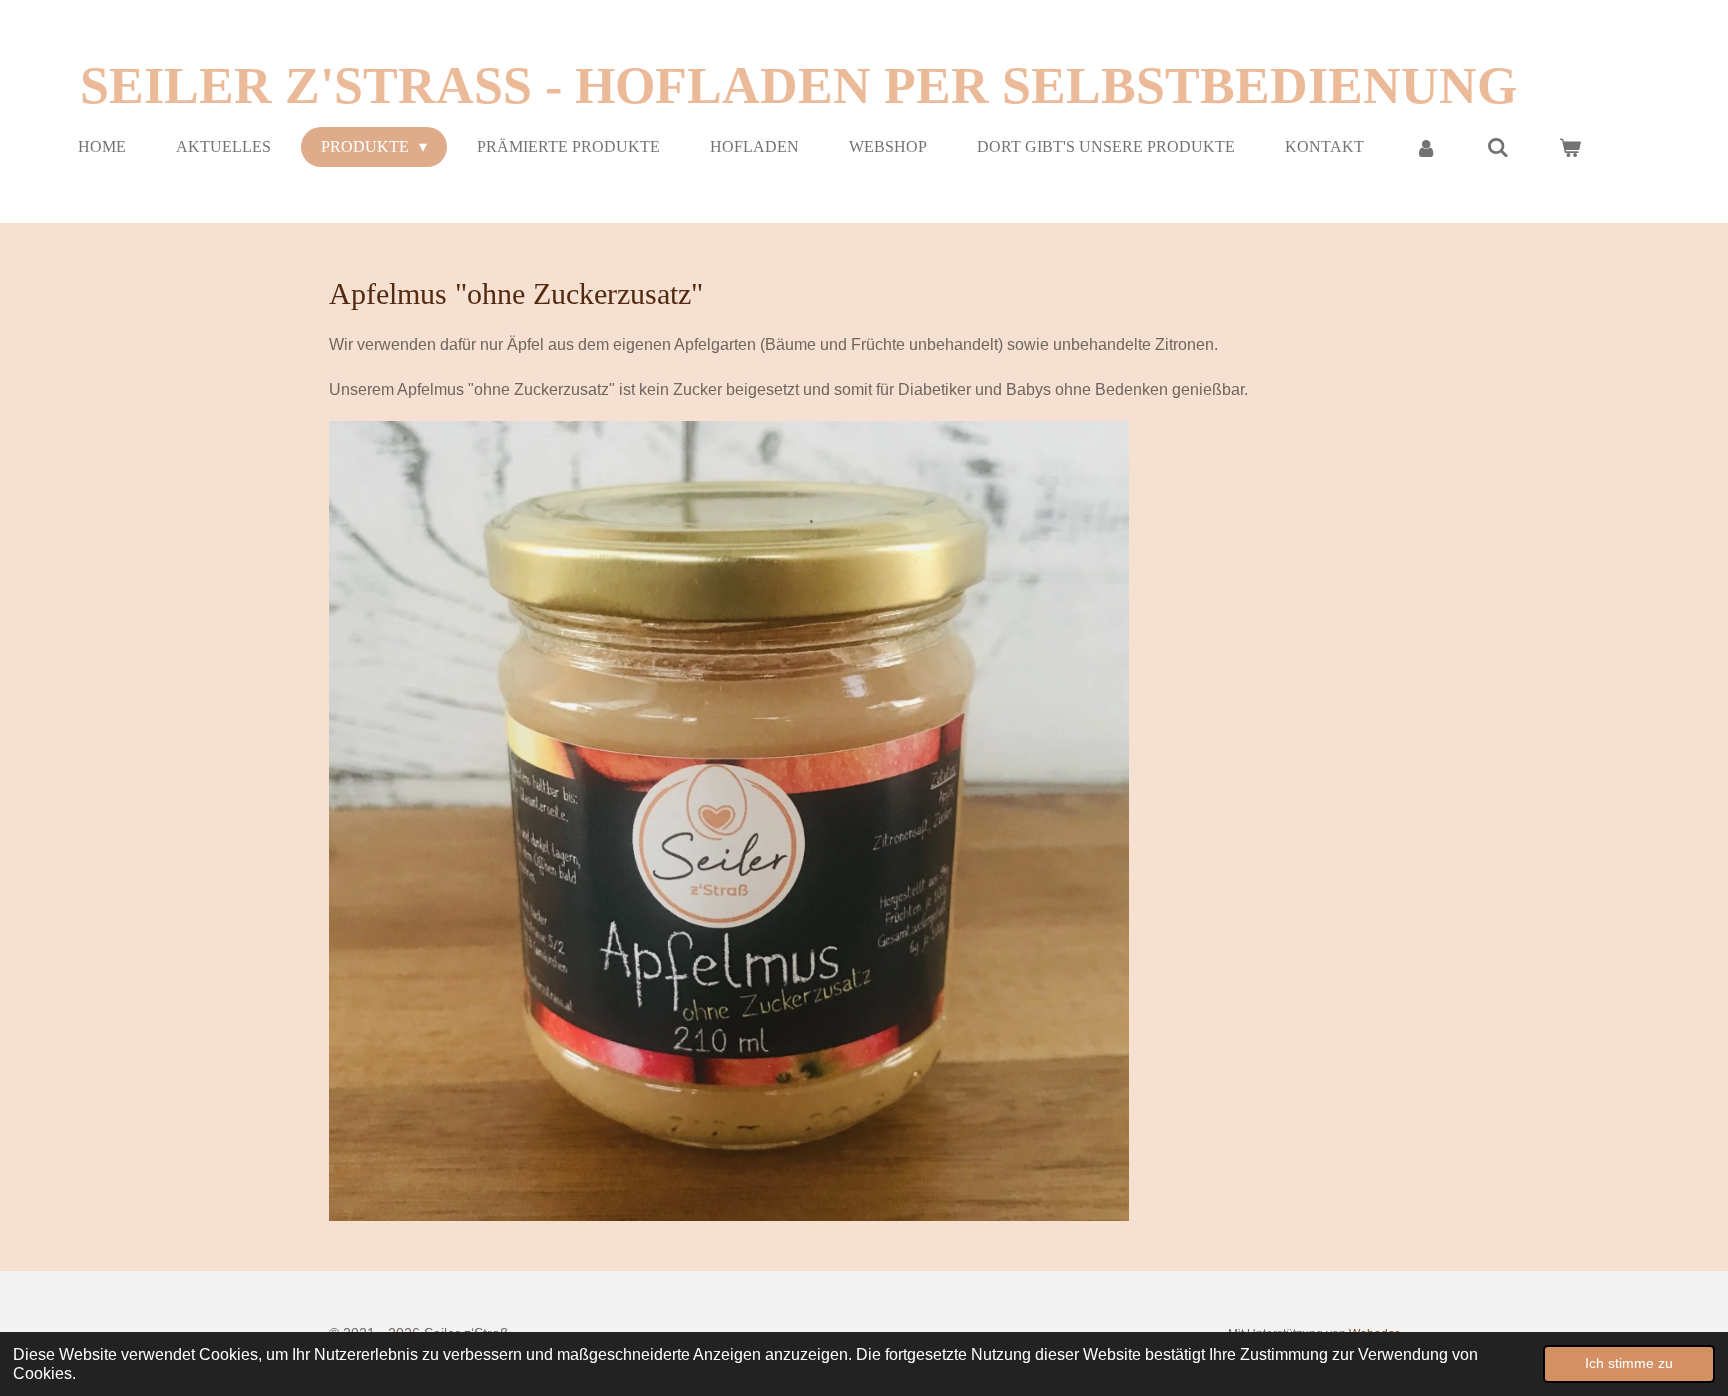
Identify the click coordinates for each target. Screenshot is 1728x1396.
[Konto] (1425, 147)
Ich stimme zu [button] (1629, 1363)
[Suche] (1498, 147)
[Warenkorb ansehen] (1570, 147)
